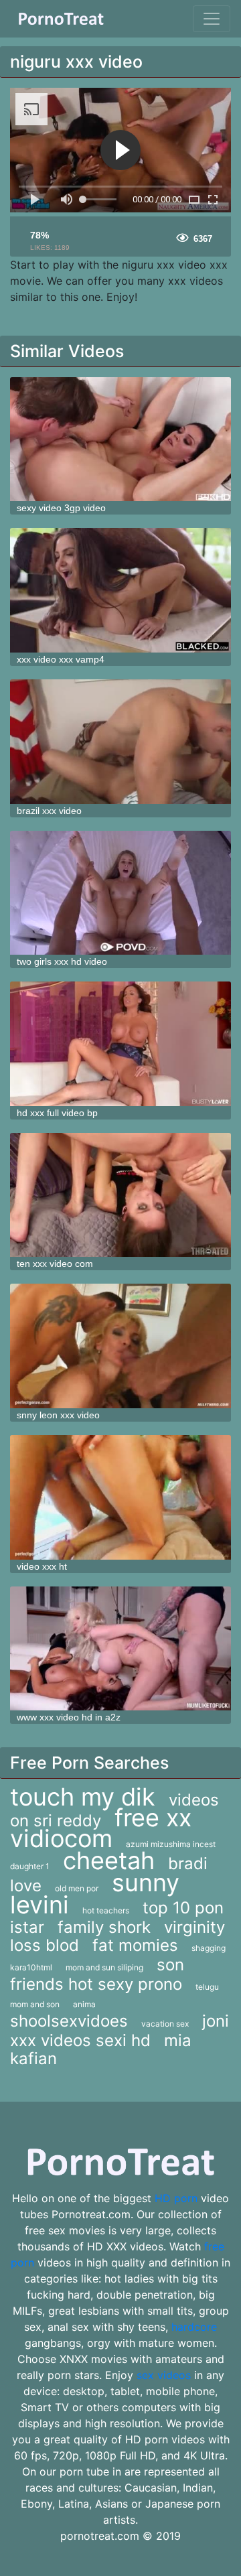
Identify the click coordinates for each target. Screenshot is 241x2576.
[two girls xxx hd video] (120, 893)
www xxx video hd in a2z (69, 1717)
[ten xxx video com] (120, 1195)
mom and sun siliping (104, 1967)
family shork (104, 1927)
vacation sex (165, 2024)
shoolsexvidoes (69, 2021)
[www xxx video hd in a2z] (120, 1649)
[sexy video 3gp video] (120, 439)
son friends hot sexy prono (97, 1974)
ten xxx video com (55, 1264)
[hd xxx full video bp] (120, 1044)
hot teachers (106, 1910)
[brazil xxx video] (120, 742)
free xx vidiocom (101, 1828)
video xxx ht (42, 1566)
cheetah (109, 1860)
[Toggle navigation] (212, 19)
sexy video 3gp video (61, 508)
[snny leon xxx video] (120, 1346)
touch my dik (83, 1797)
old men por (77, 1888)
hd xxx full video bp (57, 1113)
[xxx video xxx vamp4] (120, 590)
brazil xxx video (49, 811)
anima (84, 2004)
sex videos (164, 2375)
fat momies (135, 1945)
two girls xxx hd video (62, 961)
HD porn (176, 2198)
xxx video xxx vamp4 (61, 659)
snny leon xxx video (58, 1415)
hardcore (194, 2327)
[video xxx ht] (120, 1497)
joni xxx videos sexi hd (119, 2031)
